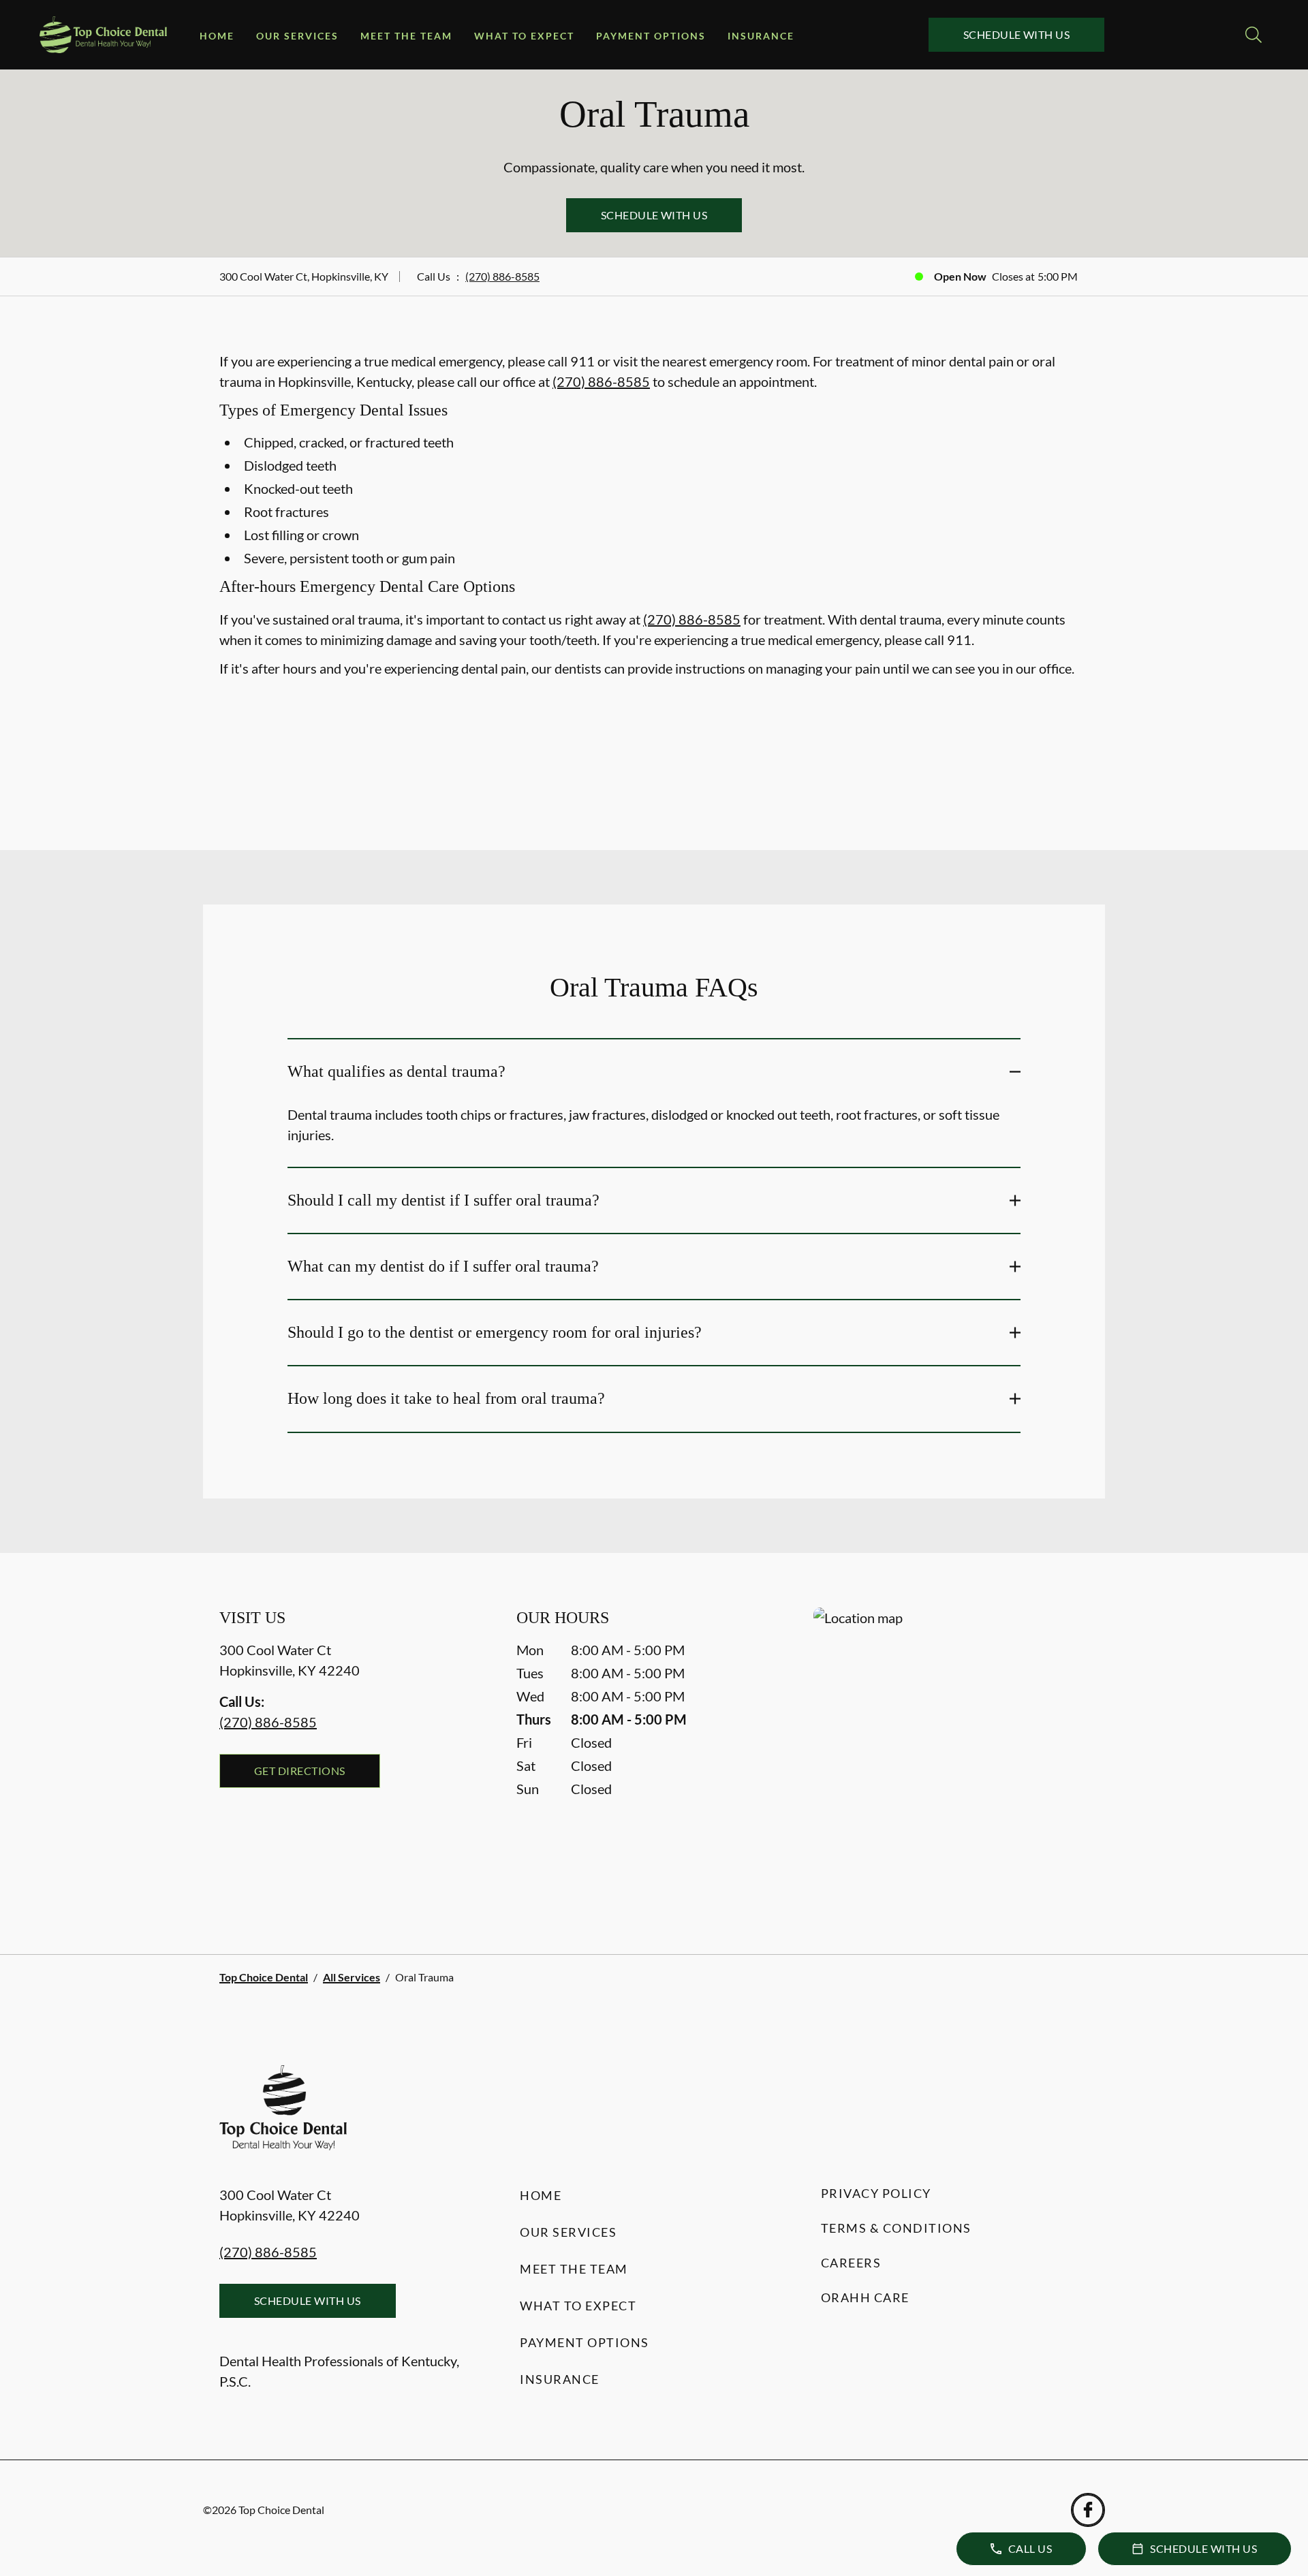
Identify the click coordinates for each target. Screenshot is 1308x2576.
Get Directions (300, 1771)
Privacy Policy (876, 2193)
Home (217, 36)
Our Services (297, 36)
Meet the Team (406, 36)
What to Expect (524, 36)
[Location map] (951, 1754)
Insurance (761, 36)
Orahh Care (865, 2297)
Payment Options (651, 36)
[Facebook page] (1088, 2510)
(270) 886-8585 (502, 276)
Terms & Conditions (896, 2228)
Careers (851, 2263)
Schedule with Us (1017, 34)
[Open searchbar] (1253, 35)
